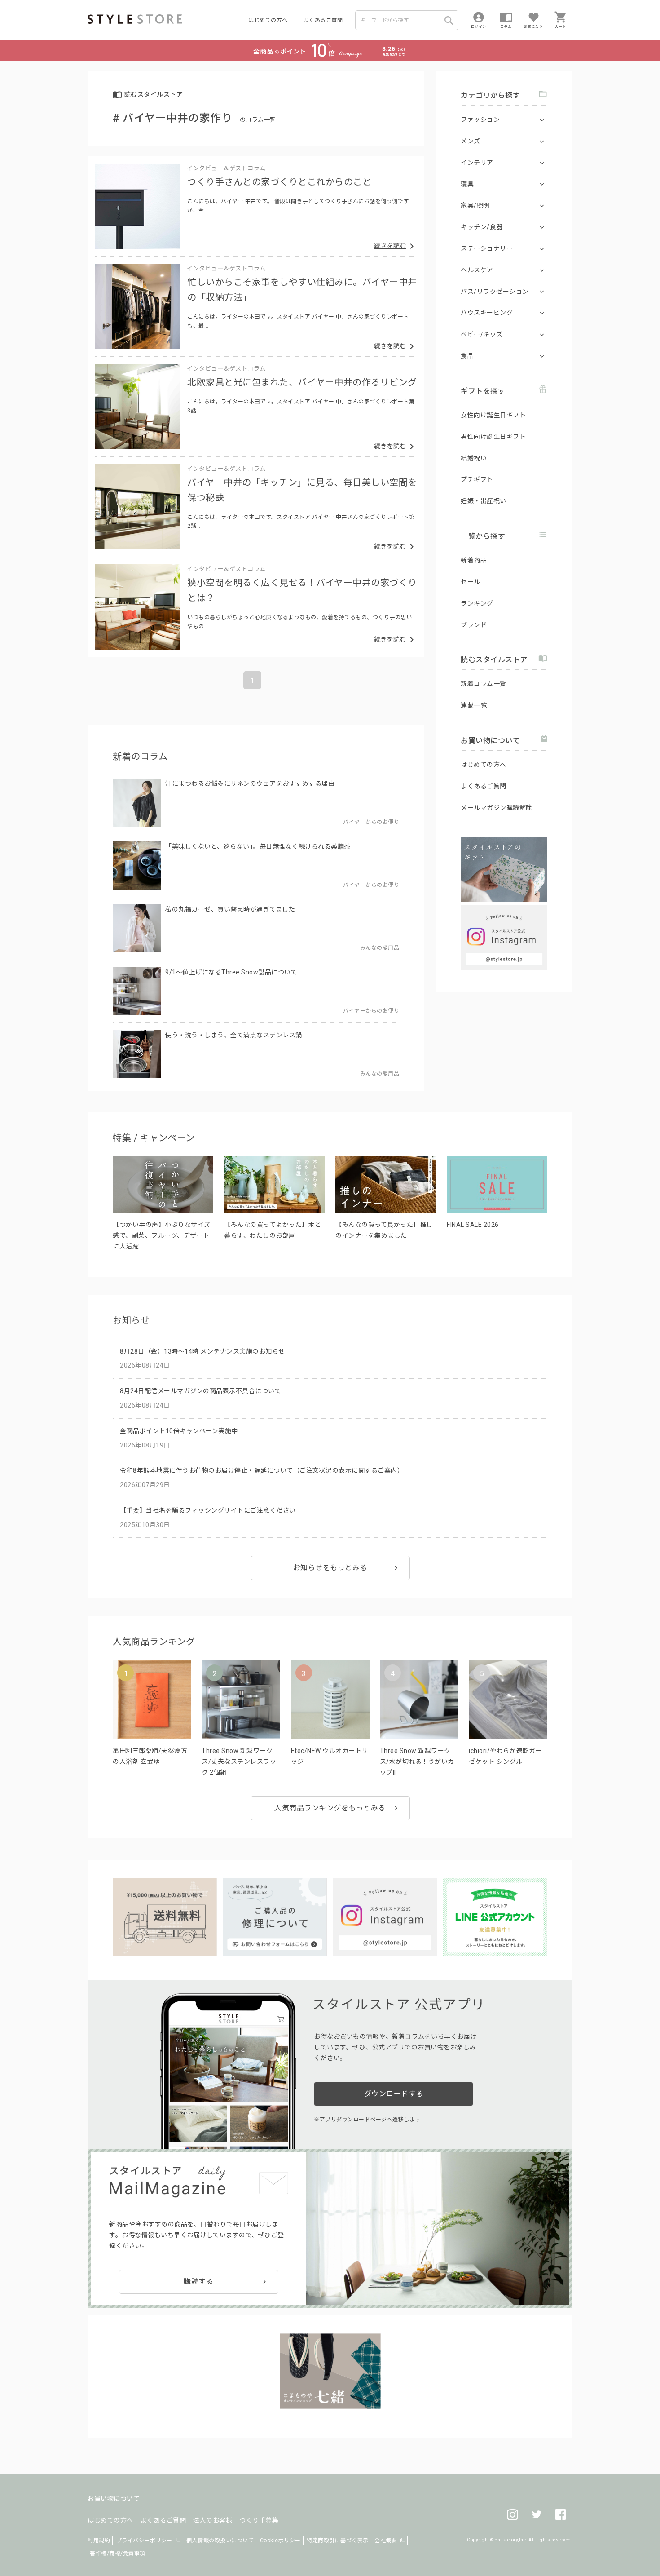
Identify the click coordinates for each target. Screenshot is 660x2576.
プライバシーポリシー (144, 2541)
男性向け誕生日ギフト (493, 437)
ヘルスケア (477, 270)
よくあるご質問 (323, 20)
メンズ (471, 141)
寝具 (467, 184)
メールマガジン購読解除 (497, 808)
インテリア (477, 163)
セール (471, 582)
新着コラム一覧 (484, 684)
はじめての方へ (268, 20)
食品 (467, 356)
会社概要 (386, 2541)
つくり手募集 (259, 2520)
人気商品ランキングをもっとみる (330, 1808)
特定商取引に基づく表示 (338, 2541)
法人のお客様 (213, 2520)
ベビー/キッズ (482, 334)
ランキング (477, 603)
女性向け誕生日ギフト (493, 415)
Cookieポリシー (280, 2541)
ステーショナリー (487, 248)
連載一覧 (474, 705)
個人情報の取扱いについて (220, 2541)
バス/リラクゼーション (495, 292)
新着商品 (474, 560)
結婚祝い (474, 458)
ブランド (474, 625)
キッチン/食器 (482, 227)
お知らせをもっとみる (330, 1568)
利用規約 (99, 2541)
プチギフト (477, 479)
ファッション (480, 120)
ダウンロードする (394, 2094)
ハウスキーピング (487, 313)
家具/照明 (475, 205)
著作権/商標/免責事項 (118, 2554)
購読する (198, 2282)
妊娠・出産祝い (484, 501)
